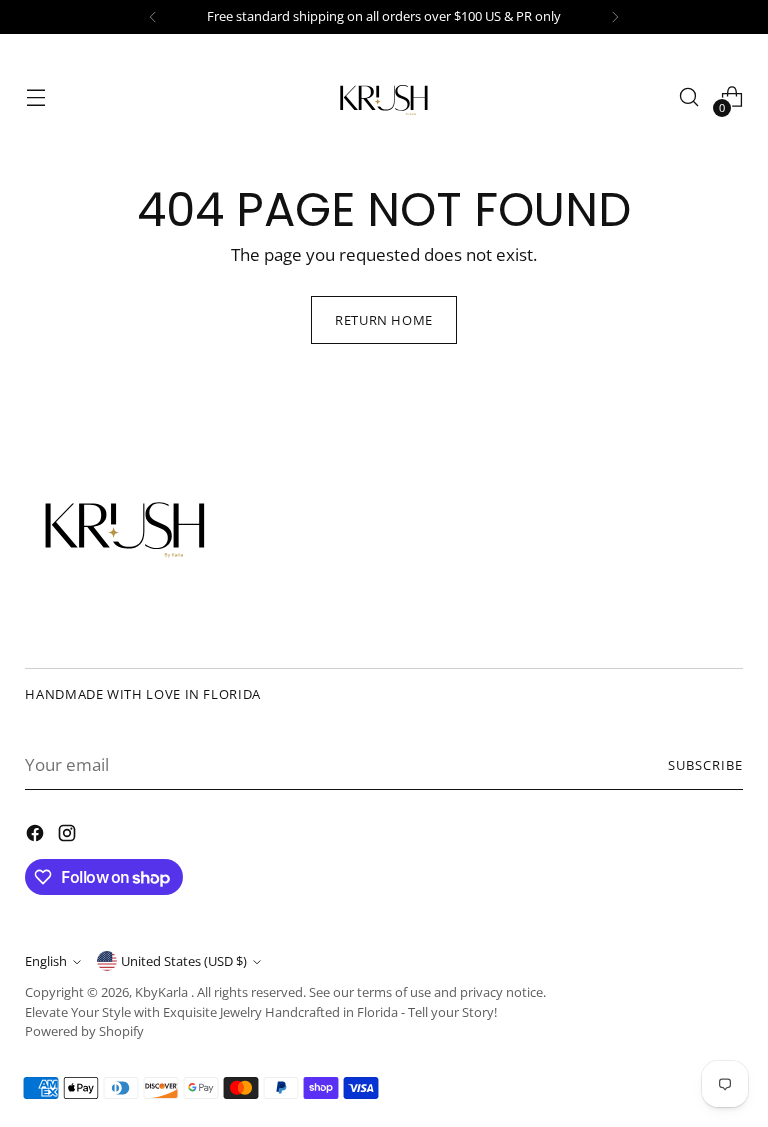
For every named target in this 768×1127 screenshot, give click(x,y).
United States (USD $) (184, 961)
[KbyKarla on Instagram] (69, 836)
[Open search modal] (689, 97)
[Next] (615, 17)
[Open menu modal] (35, 97)
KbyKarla (163, 992)
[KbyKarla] (384, 97)
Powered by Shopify (84, 1031)
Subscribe (705, 765)
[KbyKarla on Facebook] (37, 836)
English (46, 961)
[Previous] (153, 17)
